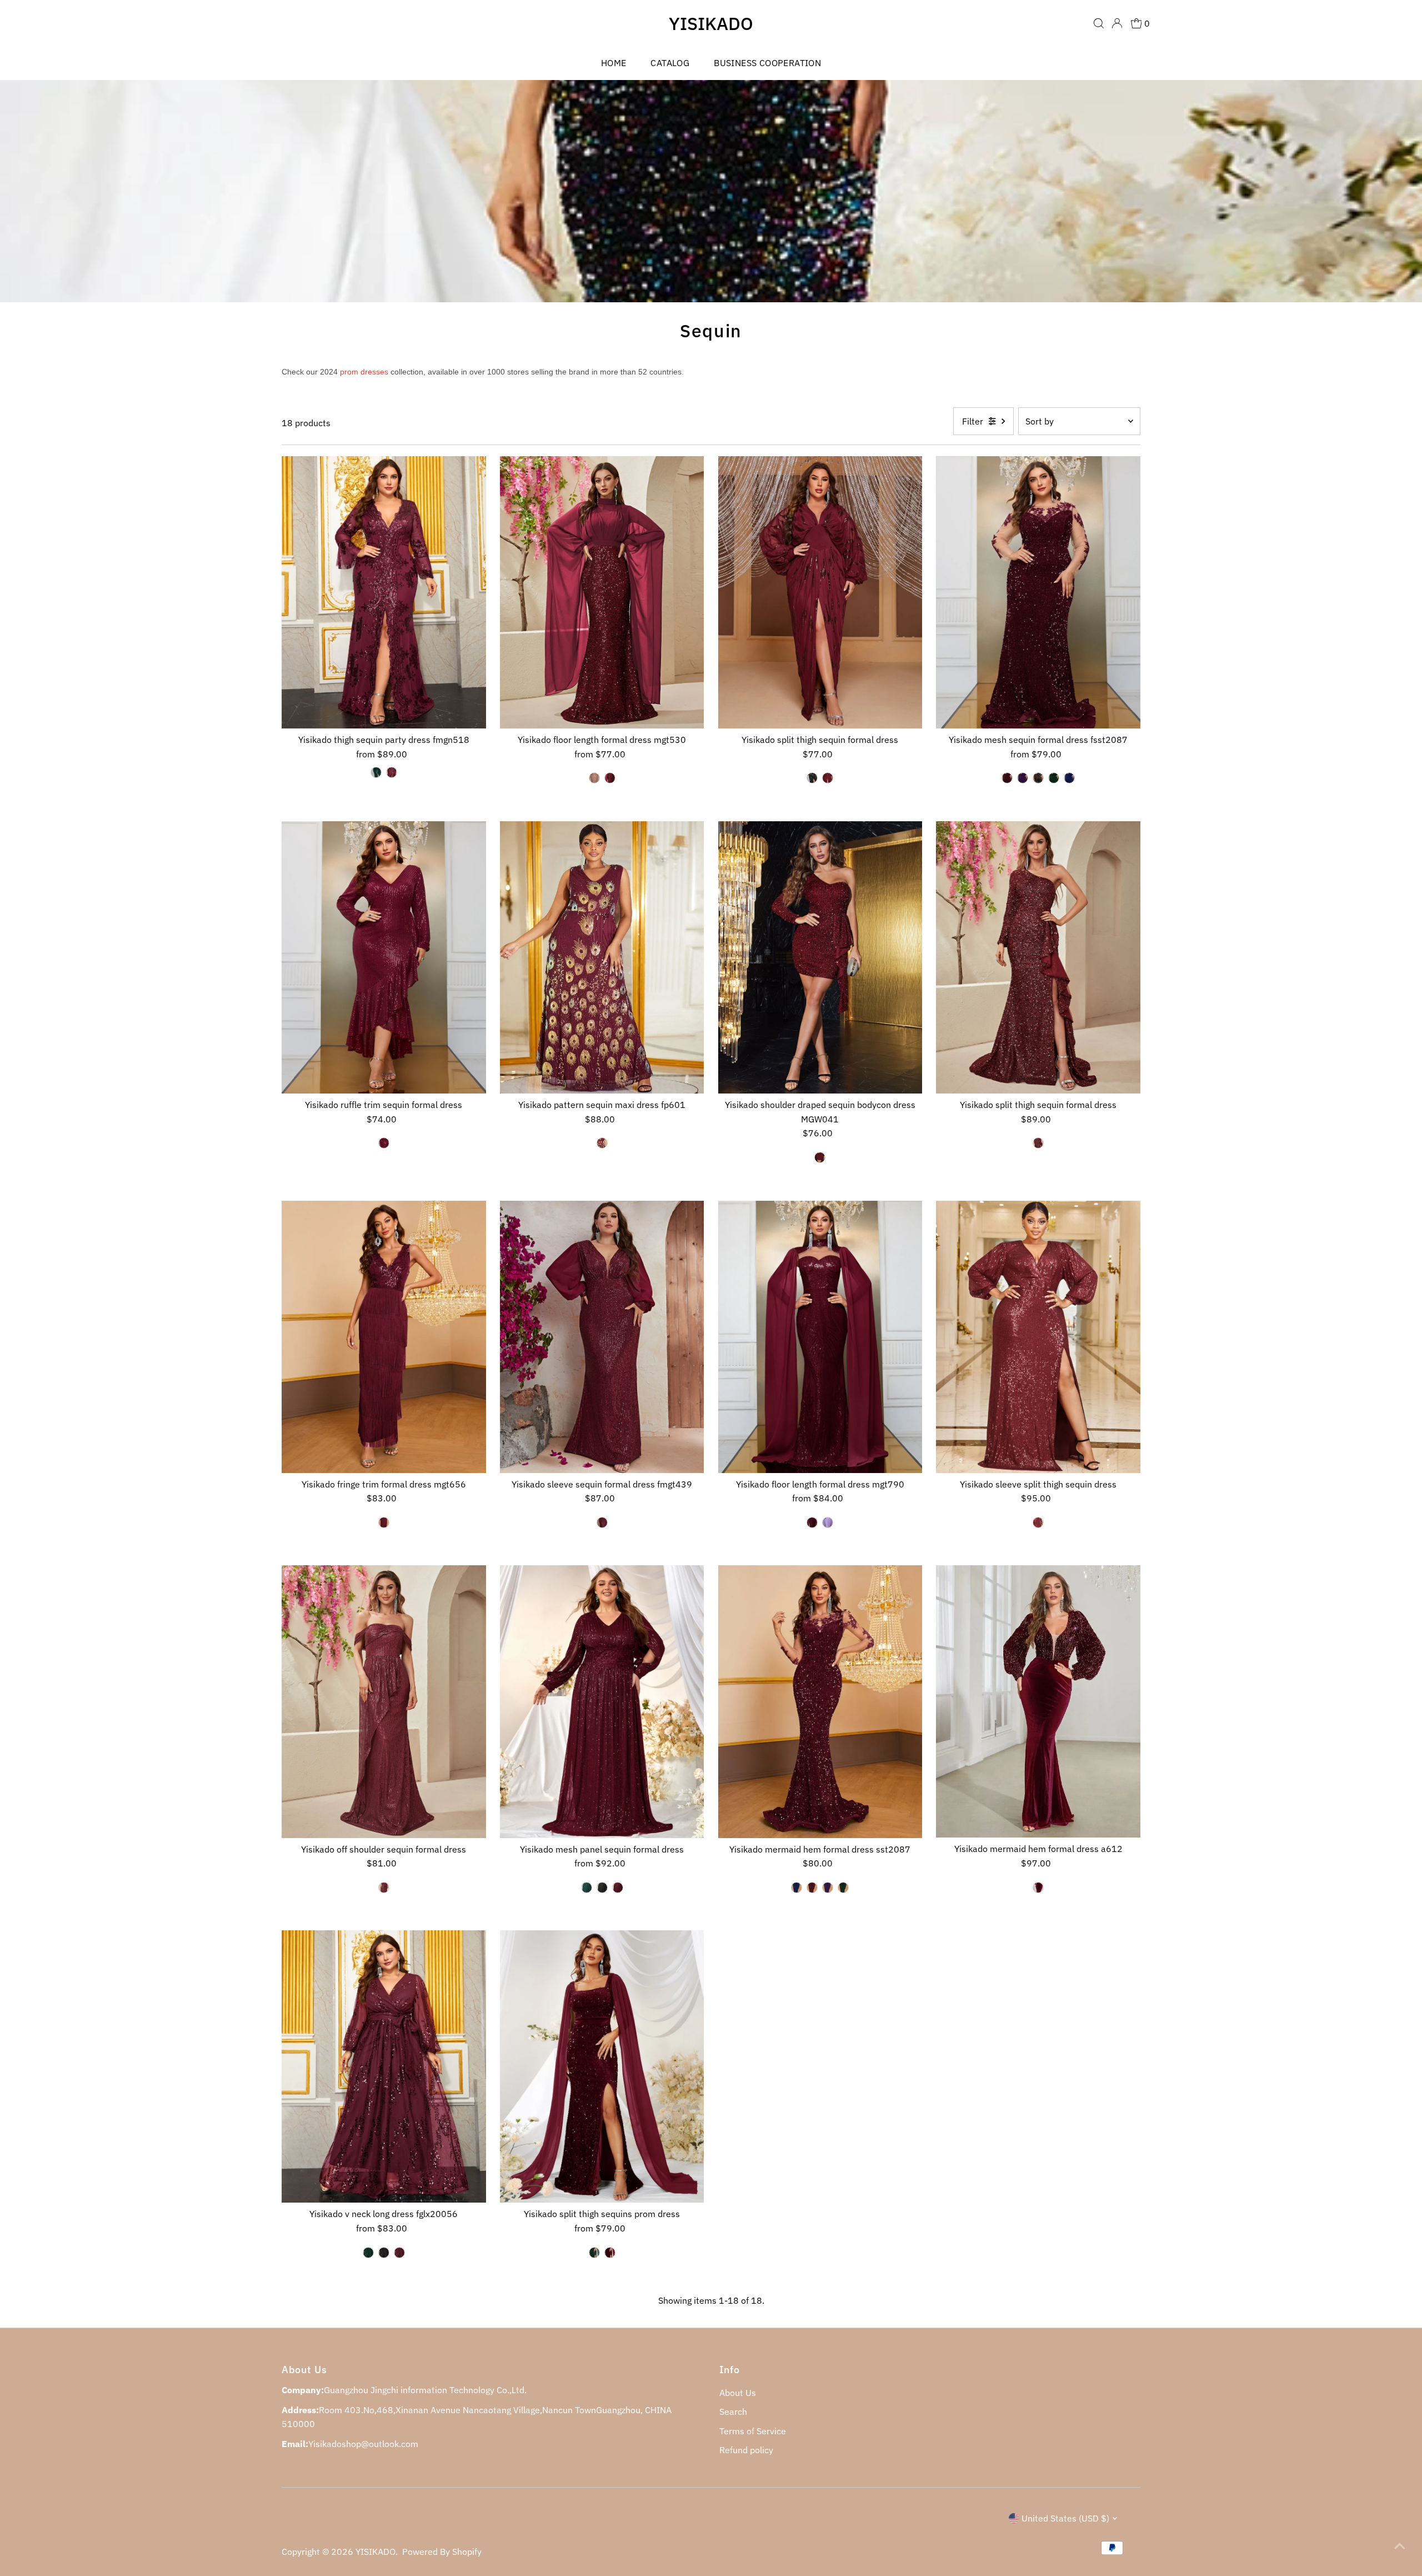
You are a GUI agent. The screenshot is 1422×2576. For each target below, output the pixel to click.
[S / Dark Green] (843, 1888)
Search (733, 2412)
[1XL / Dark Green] (376, 772)
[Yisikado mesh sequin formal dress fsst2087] (1038, 592)
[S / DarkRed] (610, 778)
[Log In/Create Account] (1117, 23)
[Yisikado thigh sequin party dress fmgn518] (384, 592)
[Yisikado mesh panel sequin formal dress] (602, 1701)
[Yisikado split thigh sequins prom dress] (602, 2066)
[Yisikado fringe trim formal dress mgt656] (384, 1337)
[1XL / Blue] (1069, 778)
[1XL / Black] (1038, 778)
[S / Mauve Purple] (828, 1522)
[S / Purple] (828, 1888)
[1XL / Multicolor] (812, 778)
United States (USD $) (1065, 2518)
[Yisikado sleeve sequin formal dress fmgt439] (602, 1337)
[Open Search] (1099, 23)
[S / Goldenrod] (594, 778)
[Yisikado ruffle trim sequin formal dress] (384, 957)
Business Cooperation (767, 63)
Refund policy (746, 2450)
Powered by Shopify (442, 2552)
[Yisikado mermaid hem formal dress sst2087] (820, 1701)
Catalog (670, 63)
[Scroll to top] (1400, 2545)
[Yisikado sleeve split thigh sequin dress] (1038, 1337)
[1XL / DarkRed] (392, 772)
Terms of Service (753, 2431)
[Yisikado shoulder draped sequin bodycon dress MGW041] (820, 957)
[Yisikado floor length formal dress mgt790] (820, 1337)
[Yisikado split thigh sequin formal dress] (820, 592)
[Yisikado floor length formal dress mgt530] (602, 592)
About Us (738, 2393)
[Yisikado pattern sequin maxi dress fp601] (602, 957)
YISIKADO (711, 23)
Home (614, 63)
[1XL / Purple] (1023, 778)
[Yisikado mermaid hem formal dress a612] (1038, 1701)
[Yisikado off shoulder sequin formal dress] (384, 1701)
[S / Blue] (797, 1888)
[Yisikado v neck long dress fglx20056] (384, 2066)
